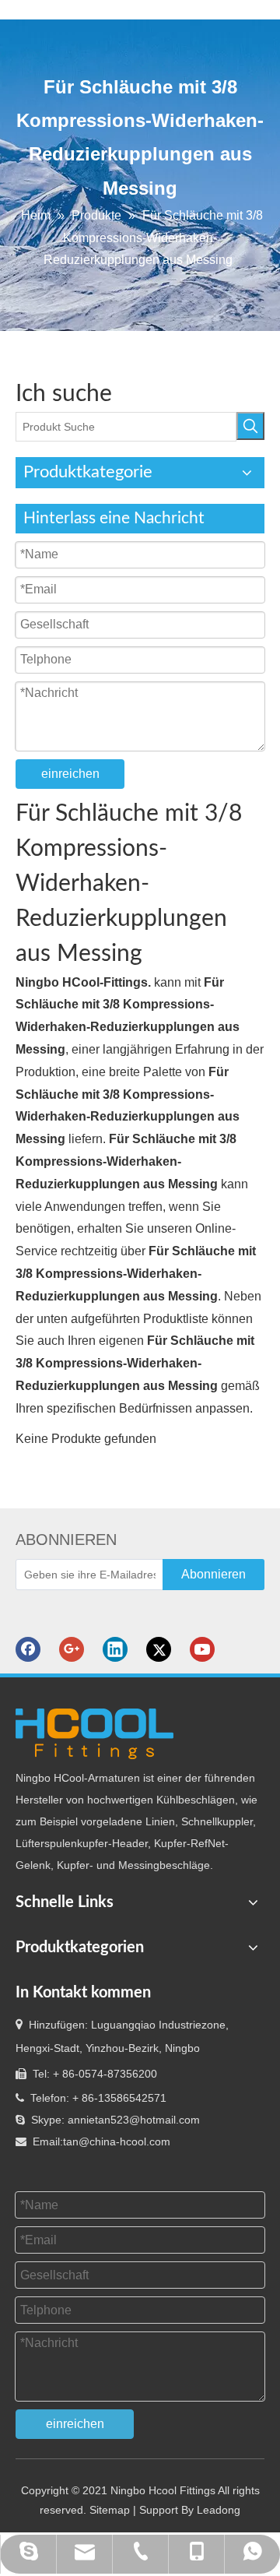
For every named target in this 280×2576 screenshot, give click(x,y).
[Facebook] (28, 1649)
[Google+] (72, 1649)
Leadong (219, 2510)
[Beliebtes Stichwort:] (250, 426)
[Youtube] (202, 1649)
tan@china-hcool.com (117, 2141)
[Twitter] (159, 1649)
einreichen (70, 774)
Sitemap (110, 2510)
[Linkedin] (115, 1649)
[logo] (94, 1734)
